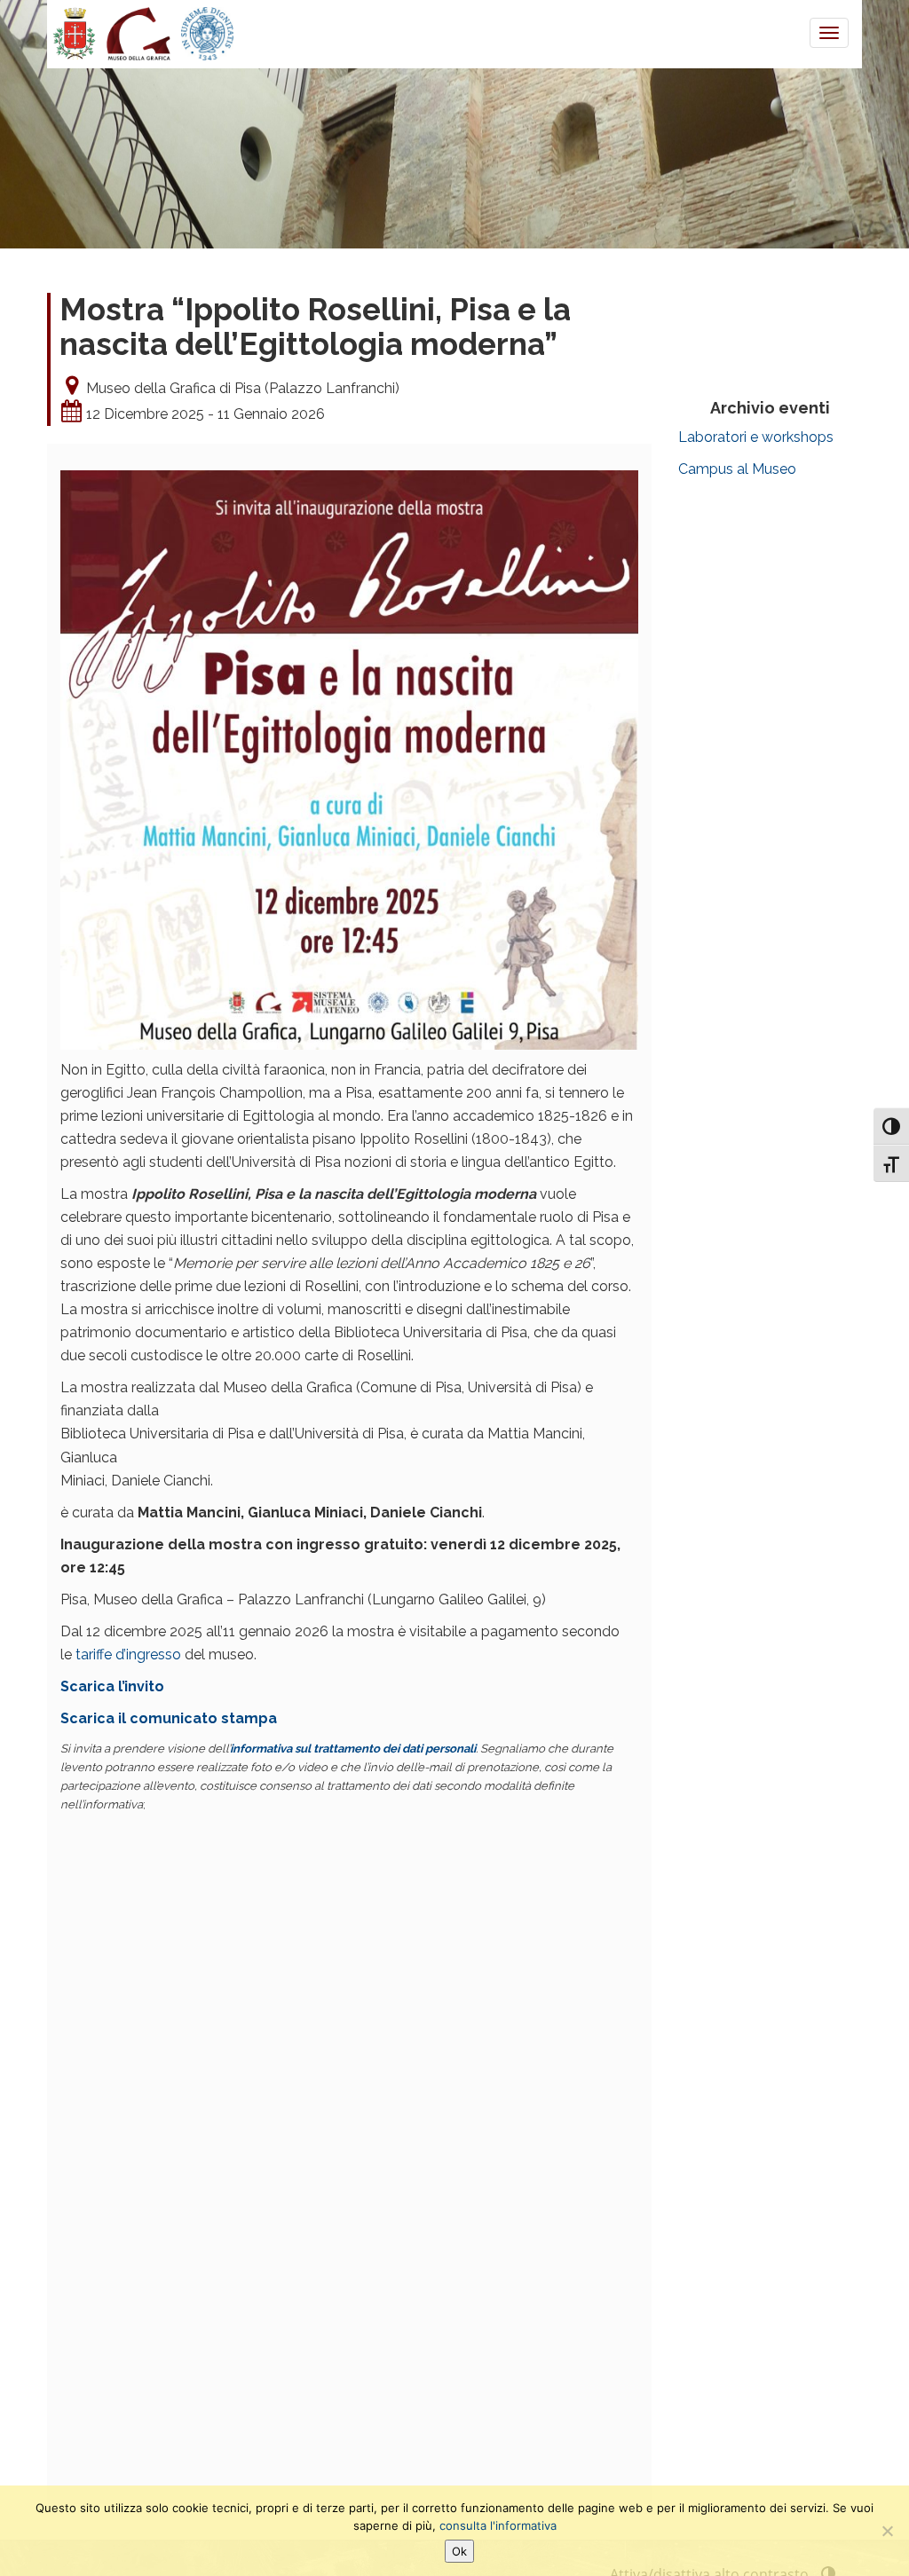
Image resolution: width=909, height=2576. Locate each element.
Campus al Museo (737, 469)
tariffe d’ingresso (128, 1654)
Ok (459, 2551)
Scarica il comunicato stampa (169, 1718)
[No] (887, 2531)
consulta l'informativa (498, 2525)
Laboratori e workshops (756, 437)
